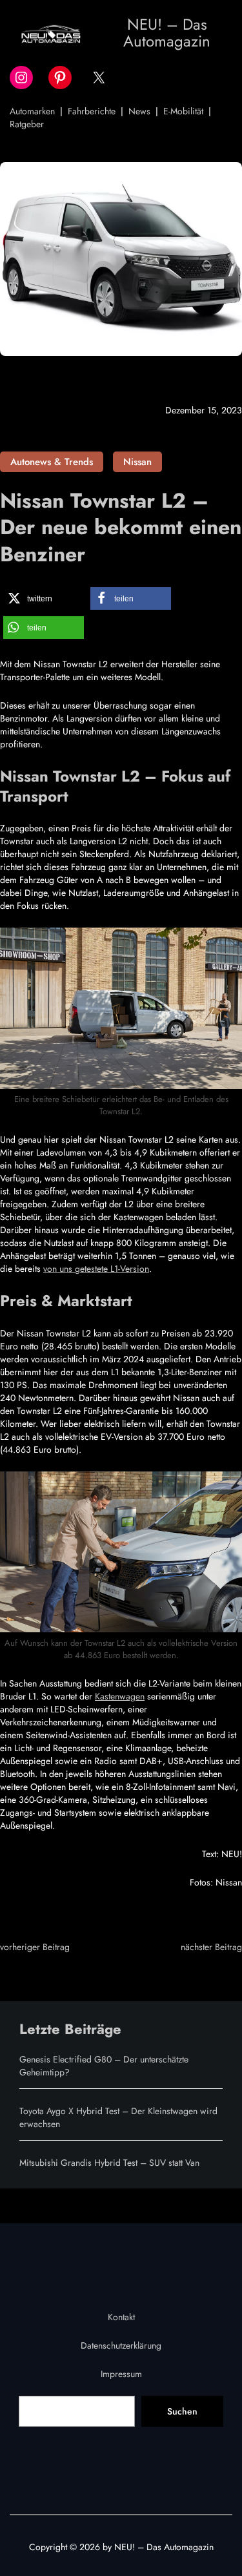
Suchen (182, 2411)
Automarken (32, 111)
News (139, 111)
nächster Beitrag (211, 1947)
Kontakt (121, 2317)
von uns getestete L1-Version (96, 1269)
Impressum (121, 2374)
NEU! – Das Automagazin (167, 33)
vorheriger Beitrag (35, 1947)
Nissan (137, 462)
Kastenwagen (120, 1696)
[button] (44, 598)
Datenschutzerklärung (121, 2345)
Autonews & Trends (52, 462)
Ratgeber (27, 124)
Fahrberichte (92, 111)
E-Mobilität (183, 111)
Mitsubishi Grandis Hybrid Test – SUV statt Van (109, 2163)
